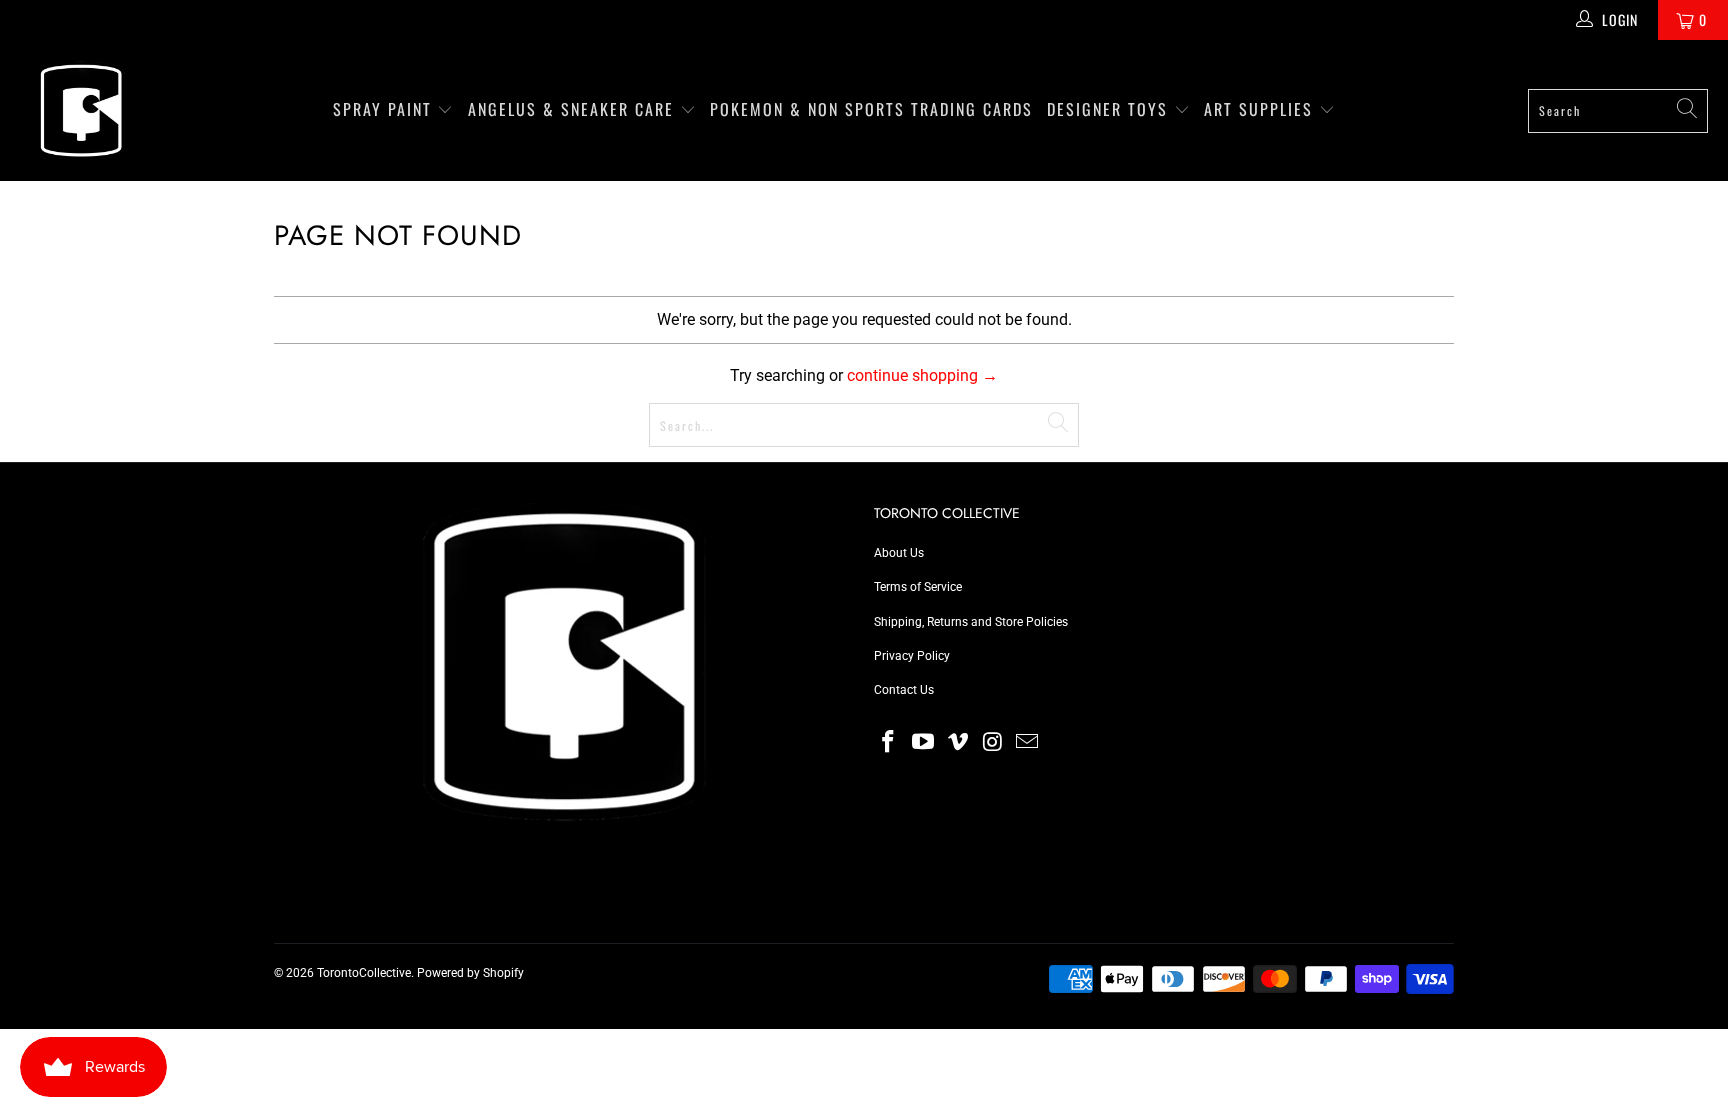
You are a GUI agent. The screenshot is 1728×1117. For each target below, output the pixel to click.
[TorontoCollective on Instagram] (993, 743)
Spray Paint (385, 109)
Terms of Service (918, 587)
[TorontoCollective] (80, 110)
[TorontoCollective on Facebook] (889, 743)
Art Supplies (1261, 109)
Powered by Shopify (470, 973)
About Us (899, 553)
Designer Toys (1110, 109)
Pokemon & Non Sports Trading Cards (871, 109)
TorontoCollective (364, 973)
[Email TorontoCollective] (1028, 743)
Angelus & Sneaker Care (571, 109)
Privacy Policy (912, 656)
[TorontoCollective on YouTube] (924, 743)
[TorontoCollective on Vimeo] (958, 743)
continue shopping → (922, 375)
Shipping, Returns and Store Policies (971, 622)
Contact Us (904, 690)
